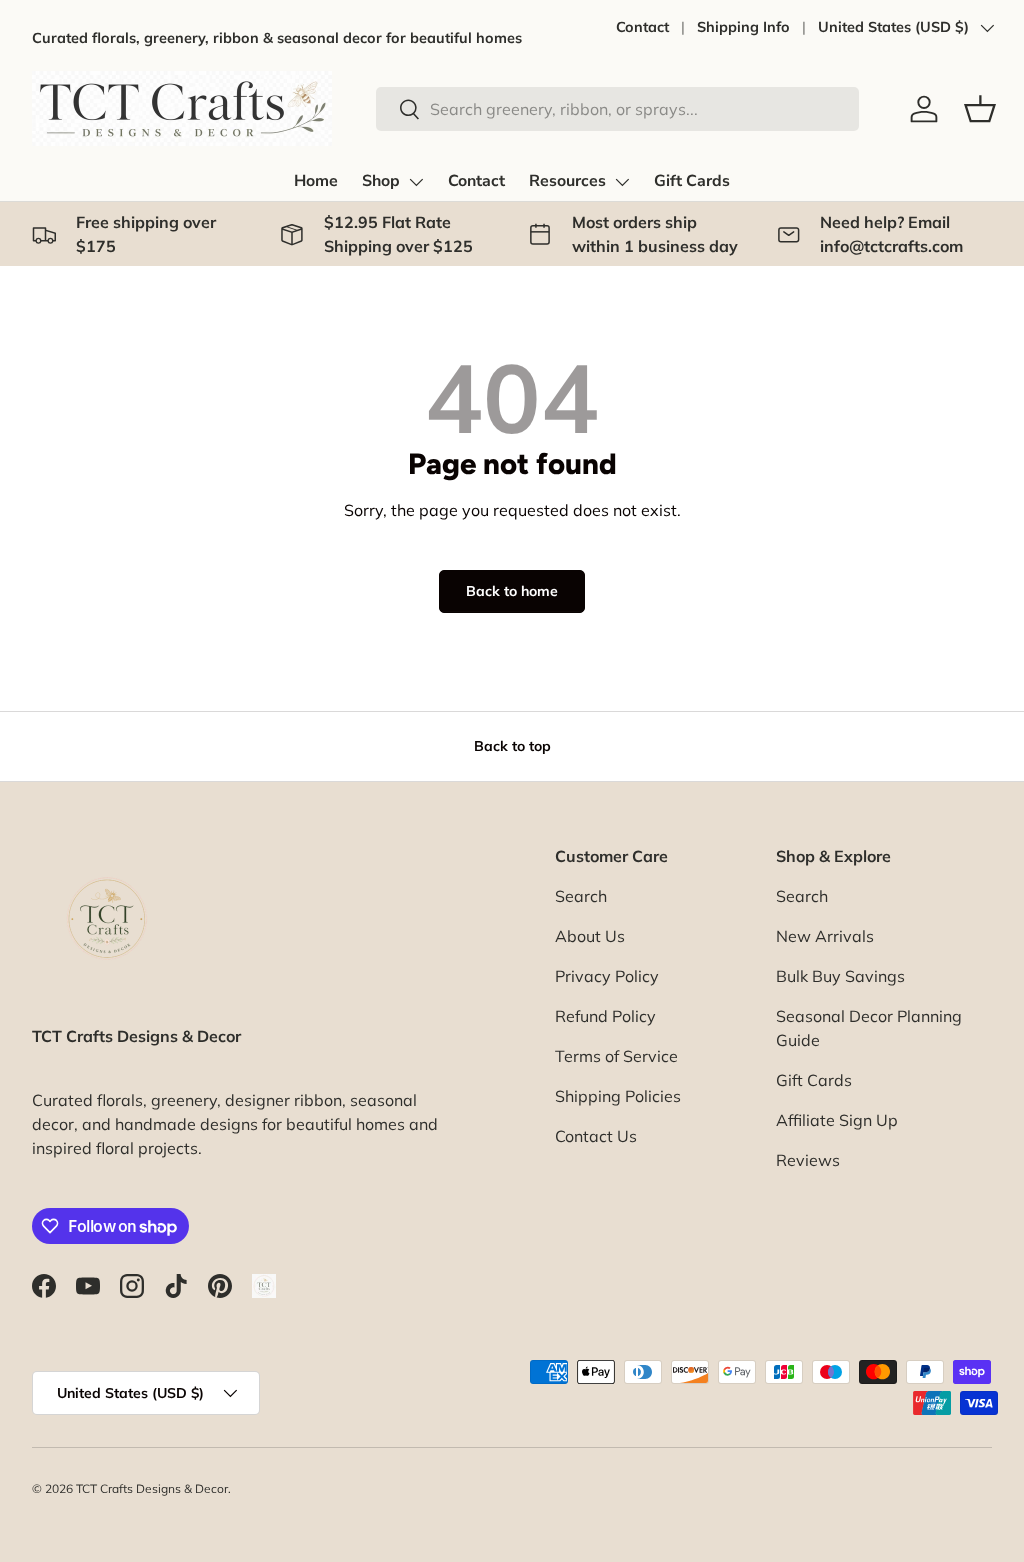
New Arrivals (825, 936)
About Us (590, 936)
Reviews (808, 1160)
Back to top (512, 746)
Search (581, 896)
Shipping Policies (618, 1096)
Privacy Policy (607, 976)
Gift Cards (692, 181)
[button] (980, 109)
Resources (567, 181)
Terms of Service (616, 1056)
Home (316, 181)
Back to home (512, 591)
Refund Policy (605, 1016)
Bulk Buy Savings (840, 976)
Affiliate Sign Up (837, 1120)
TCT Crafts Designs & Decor (152, 1488)
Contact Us (596, 1136)
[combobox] (617, 109)
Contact (642, 27)
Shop (381, 181)
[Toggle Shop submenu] (416, 182)
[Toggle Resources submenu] (622, 182)
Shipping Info (743, 27)
